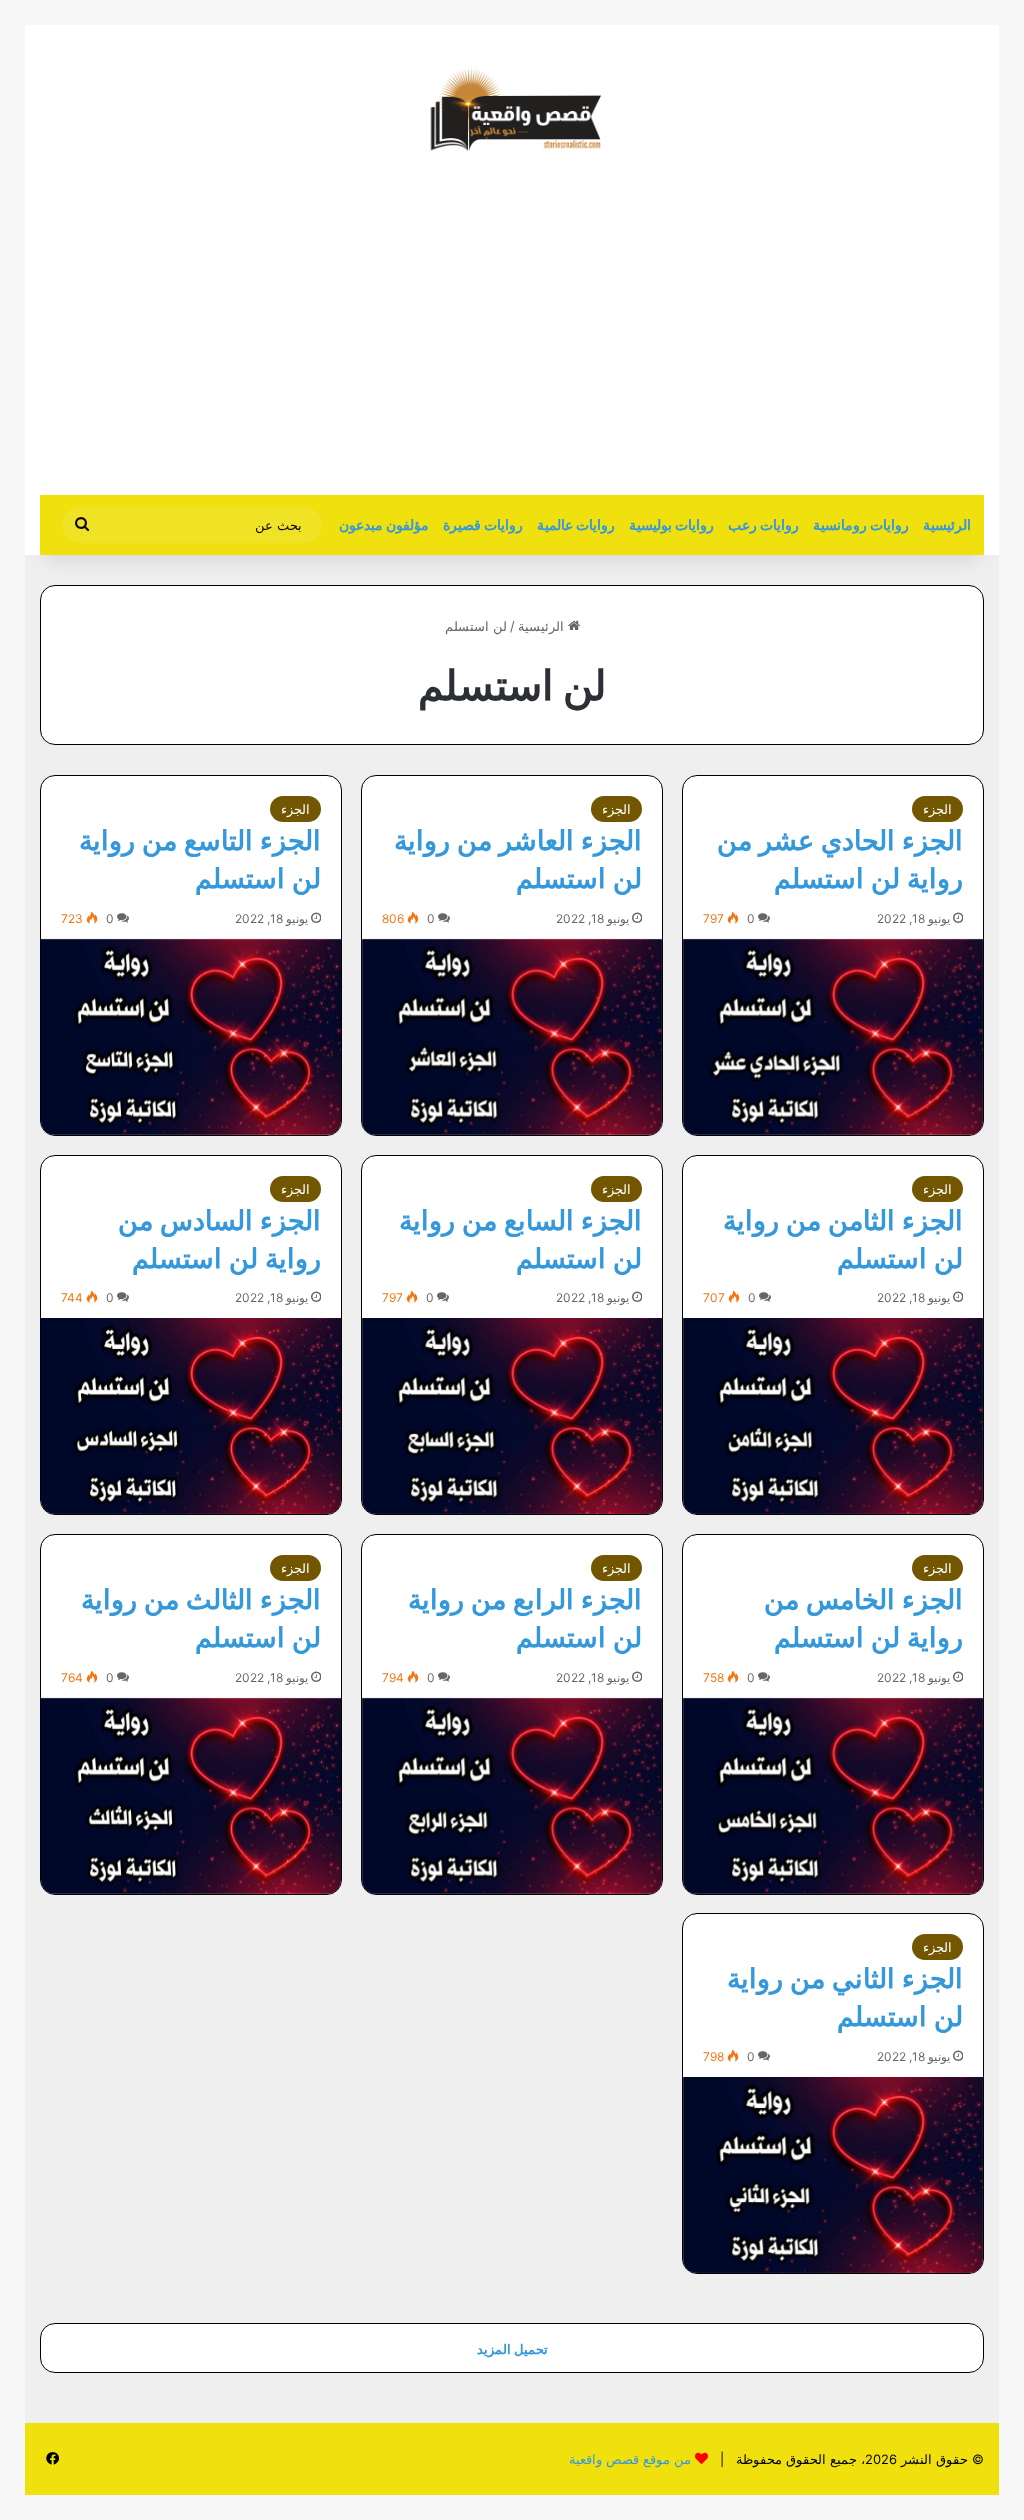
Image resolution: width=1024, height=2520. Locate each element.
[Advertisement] (816, 335)
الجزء (937, 809)
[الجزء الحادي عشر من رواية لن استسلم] (833, 1037)
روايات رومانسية (861, 524)
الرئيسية (947, 524)
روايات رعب (763, 524)
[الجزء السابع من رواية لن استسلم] (512, 1416)
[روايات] (512, 110)
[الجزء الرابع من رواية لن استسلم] (512, 1796)
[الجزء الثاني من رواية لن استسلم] (833, 2175)
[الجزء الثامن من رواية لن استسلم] (833, 1416)
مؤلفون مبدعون (384, 524)
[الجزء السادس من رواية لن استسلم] (191, 1416)
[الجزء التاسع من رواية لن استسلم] (191, 1037)
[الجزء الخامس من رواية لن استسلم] (833, 1796)
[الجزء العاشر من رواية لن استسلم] (512, 1037)
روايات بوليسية (671, 524)
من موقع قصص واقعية (630, 2459)
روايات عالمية (576, 524)
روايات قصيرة (483, 524)
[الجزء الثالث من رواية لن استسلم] (191, 1796)
